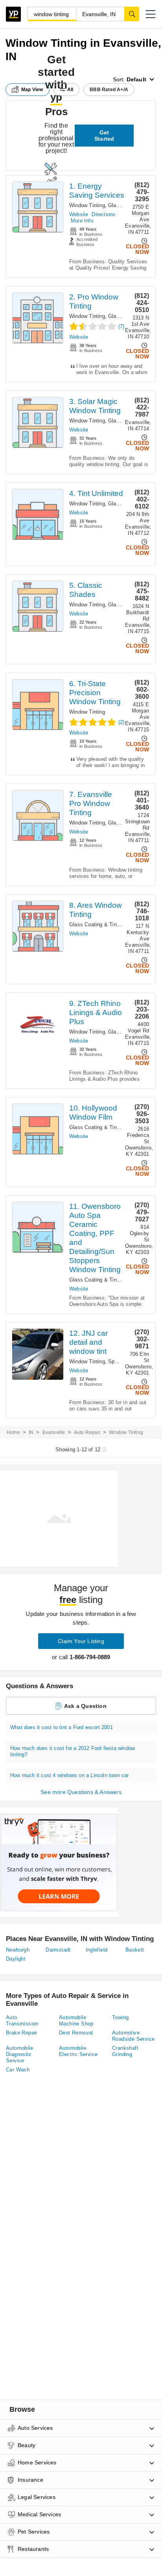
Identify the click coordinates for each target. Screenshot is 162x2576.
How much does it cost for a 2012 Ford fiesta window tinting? (73, 1751)
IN (31, 1432)
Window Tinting (87, 205)
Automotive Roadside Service (133, 2036)
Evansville (54, 1432)
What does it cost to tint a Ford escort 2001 (62, 1727)
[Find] (132, 14)
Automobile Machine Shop (76, 2021)
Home (13, 1432)
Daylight (16, 1959)
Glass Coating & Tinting (97, 924)
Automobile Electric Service (78, 2051)
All (70, 90)
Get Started (104, 136)
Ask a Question (85, 1706)
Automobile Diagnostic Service (19, 2054)
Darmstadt (58, 1950)
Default (136, 79)
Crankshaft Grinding (125, 2051)
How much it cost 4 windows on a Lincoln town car (70, 1775)
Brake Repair (22, 2033)
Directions (103, 214)
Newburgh (18, 1950)
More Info (82, 221)
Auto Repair (87, 1432)
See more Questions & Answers (81, 1792)
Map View (32, 90)
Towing (120, 2017)
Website (79, 214)
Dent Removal (76, 2033)
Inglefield (97, 1950)
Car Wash (18, 2070)
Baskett (135, 1950)
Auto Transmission (22, 2021)
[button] (151, 14)
